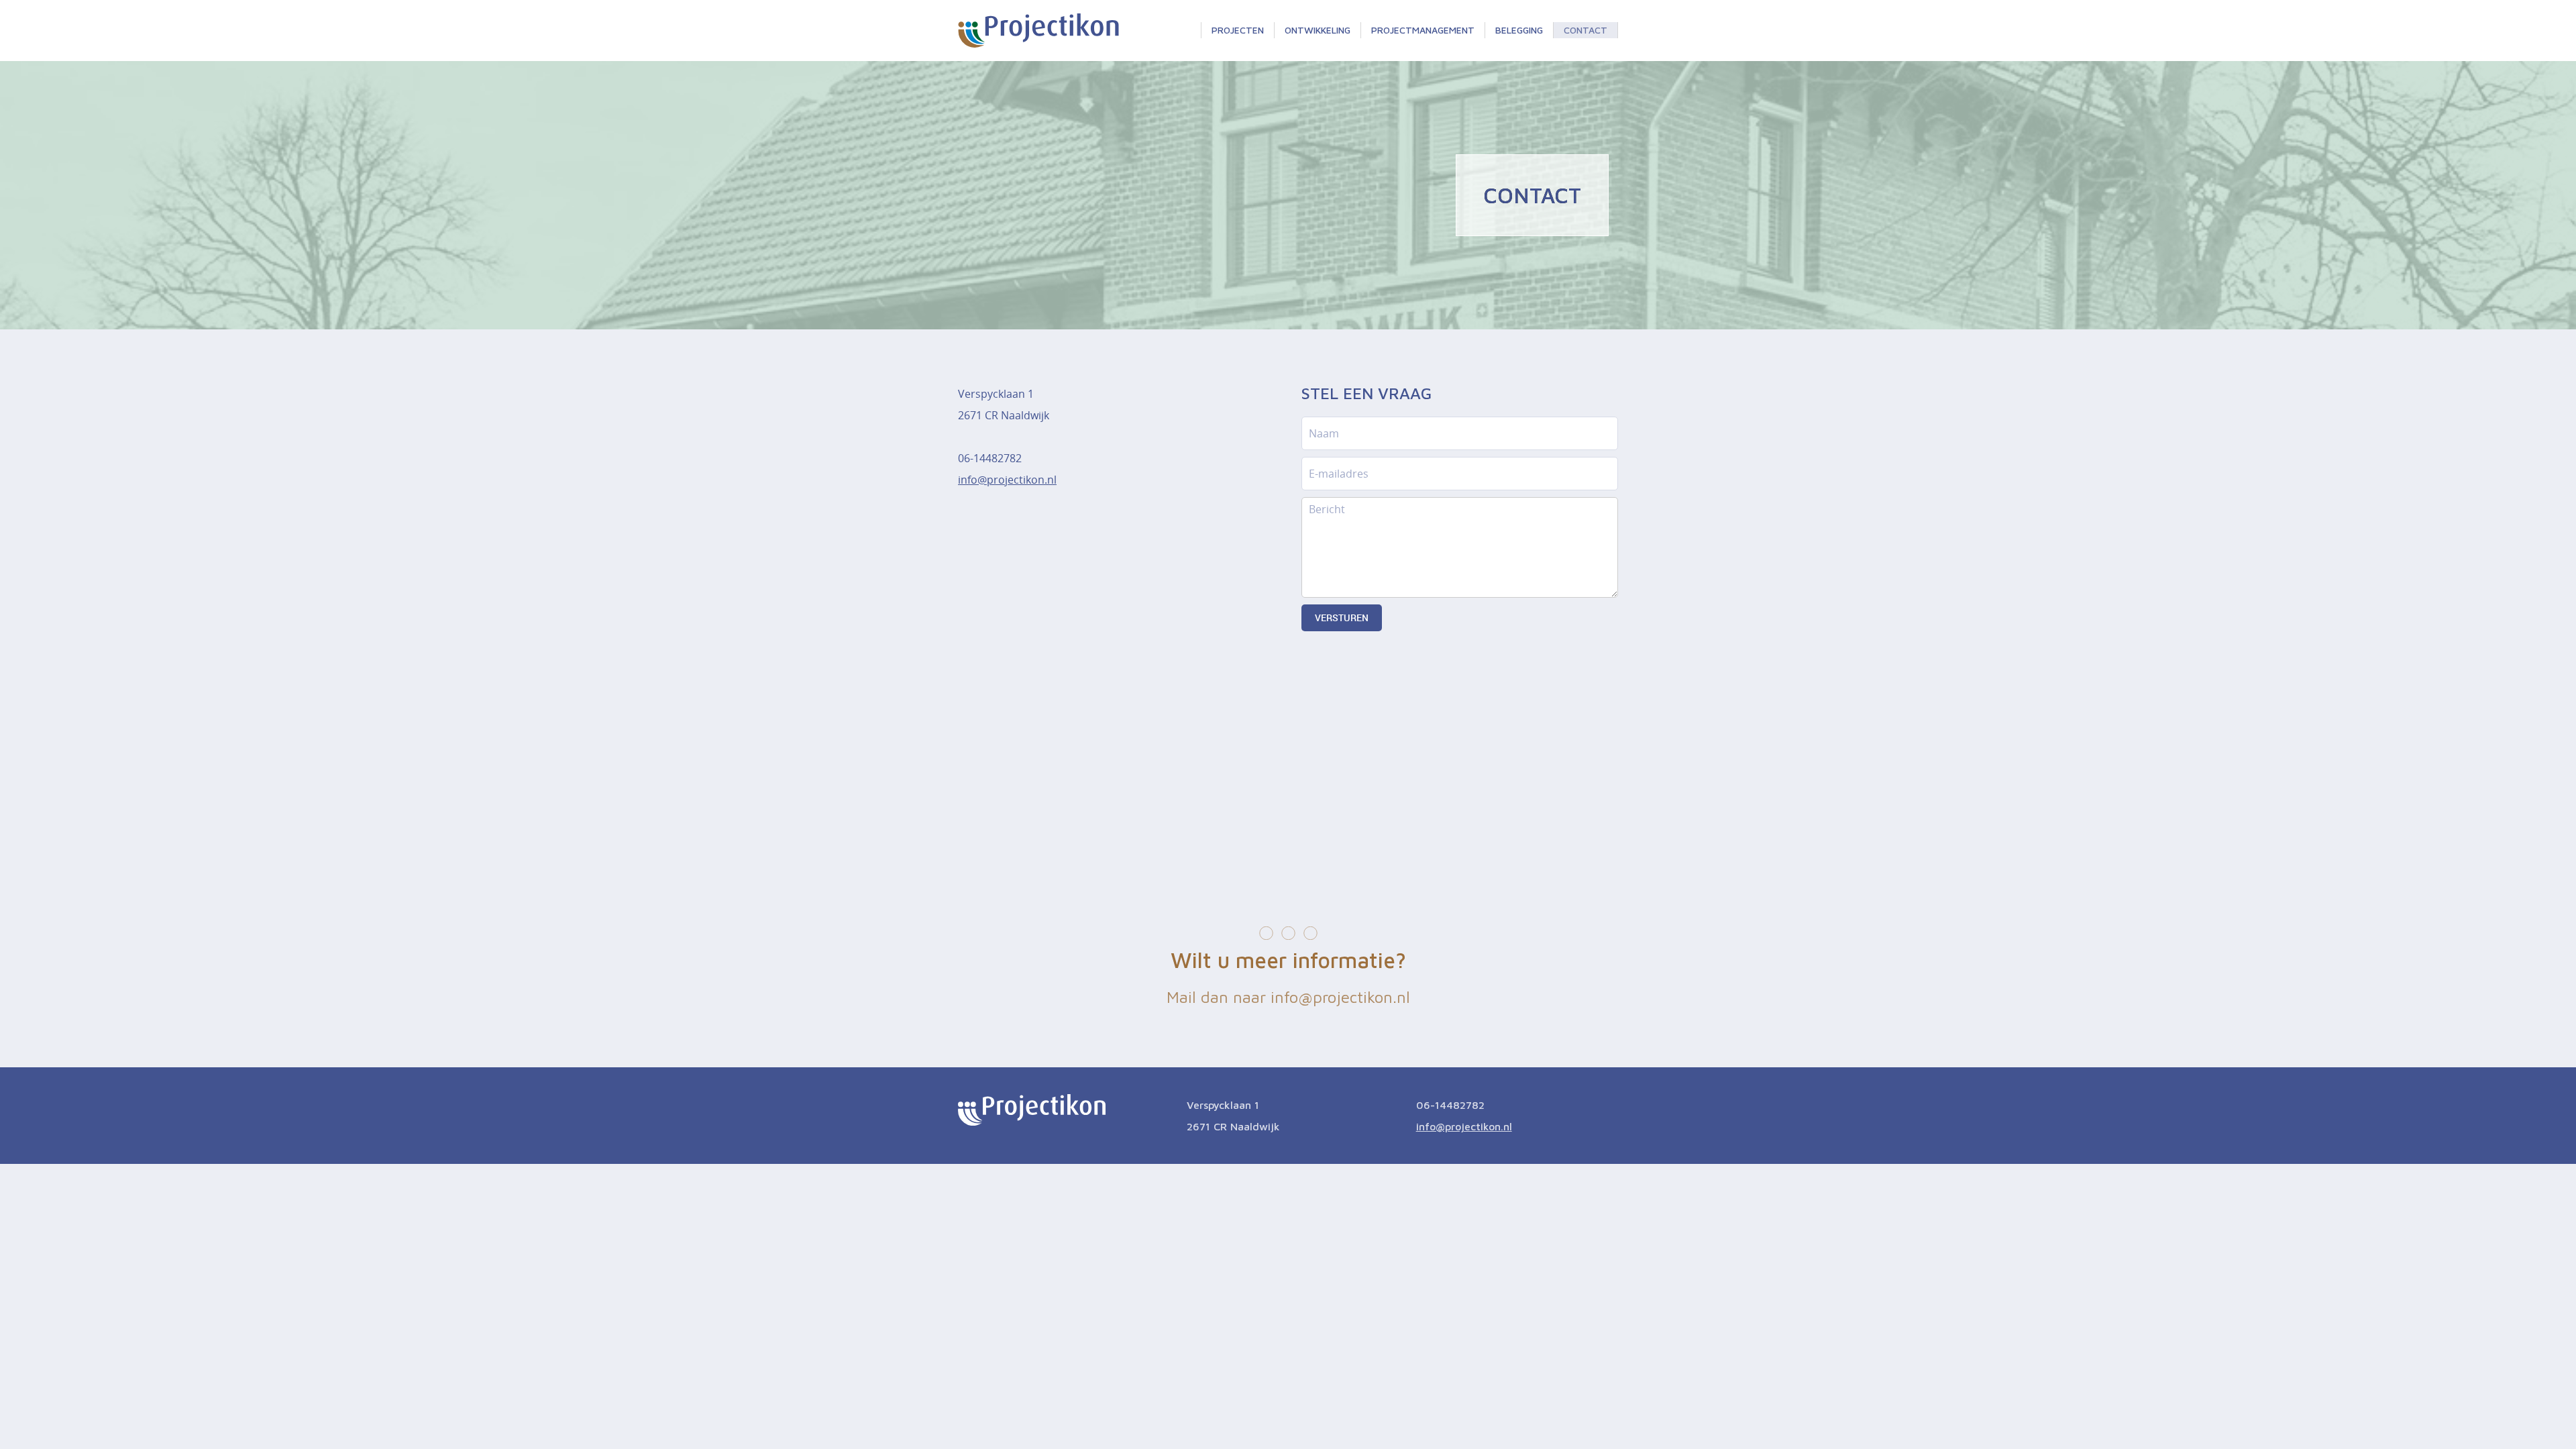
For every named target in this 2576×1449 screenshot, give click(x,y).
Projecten (1238, 30)
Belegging (1519, 30)
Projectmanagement (1423, 30)
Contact (1586, 30)
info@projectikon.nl (1007, 480)
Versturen (1342, 618)
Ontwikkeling (1318, 30)
